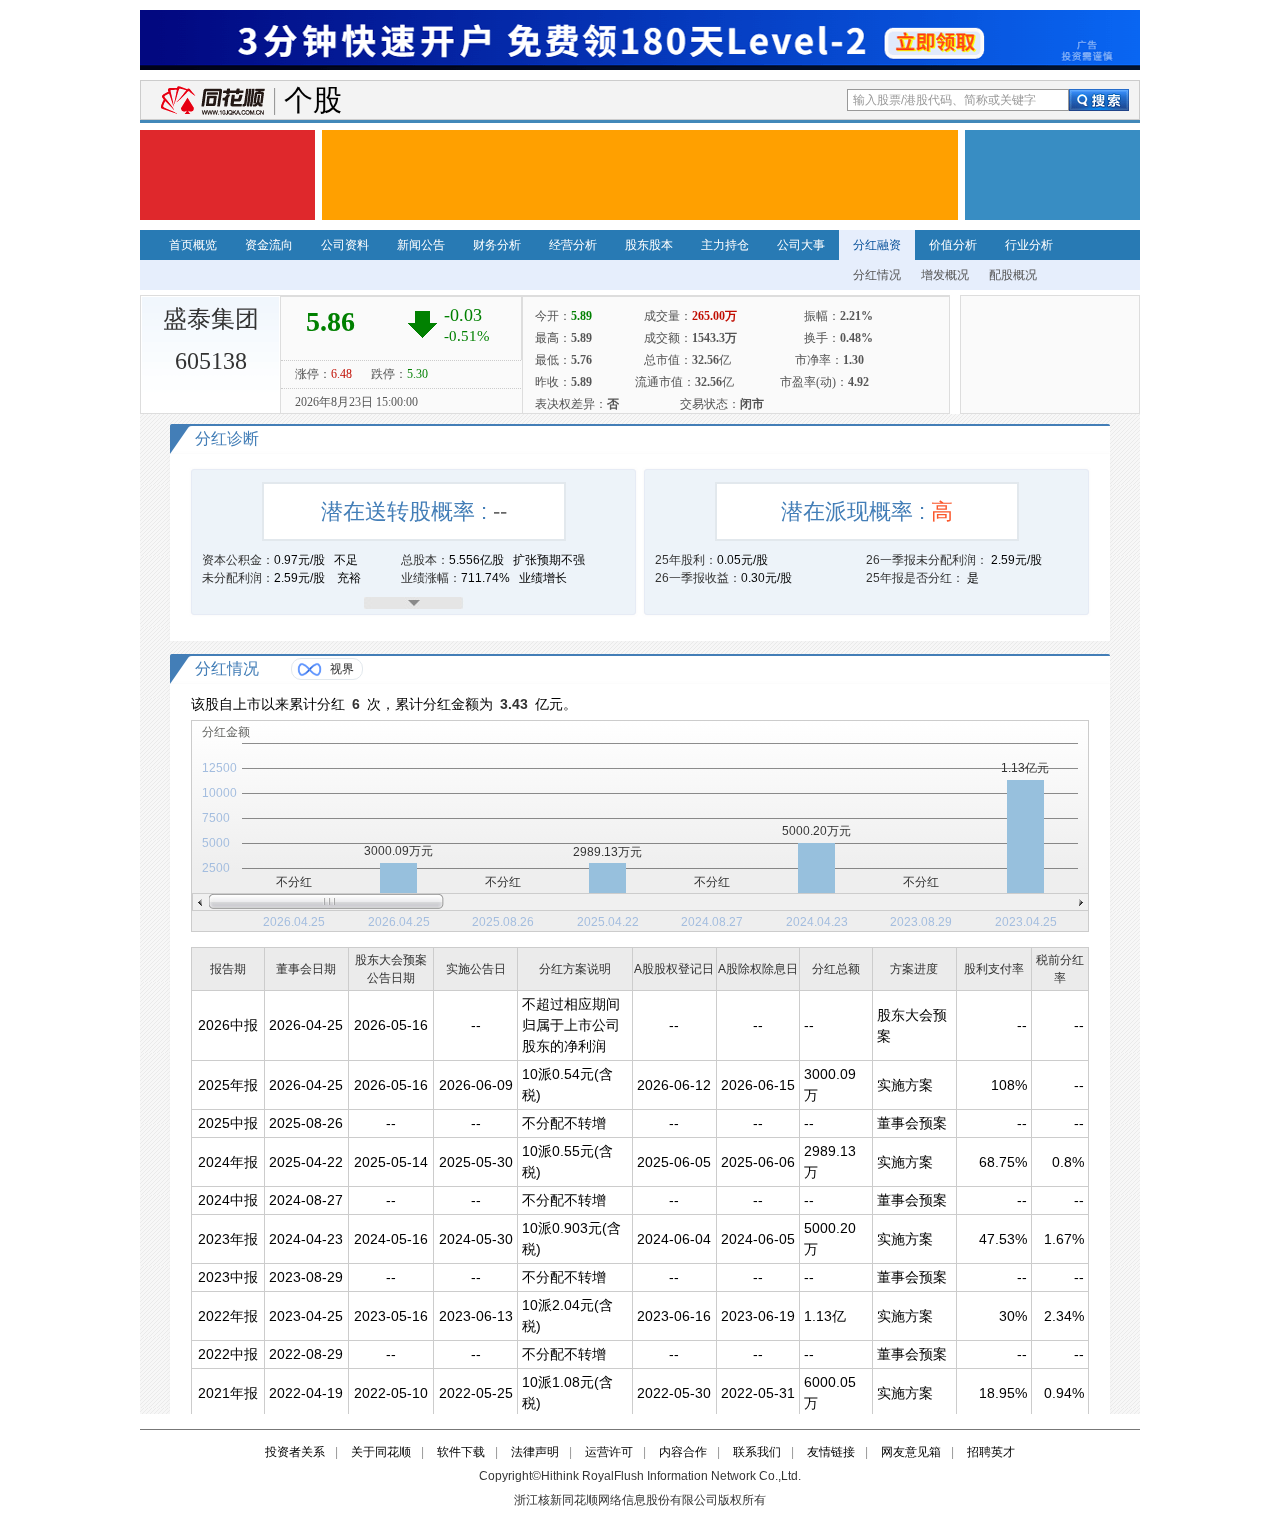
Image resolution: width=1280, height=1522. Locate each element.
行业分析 (1029, 245)
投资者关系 (295, 1452)
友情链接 (831, 1452)
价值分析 (953, 245)
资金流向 (269, 245)
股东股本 (649, 245)
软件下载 (461, 1452)
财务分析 (497, 245)
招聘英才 (991, 1452)
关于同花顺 (381, 1452)
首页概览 (193, 245)
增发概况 (945, 275)
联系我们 (757, 1452)
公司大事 (801, 245)
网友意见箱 (911, 1452)
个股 (313, 100)
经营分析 (573, 245)
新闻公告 (421, 245)
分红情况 (877, 275)
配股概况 (1013, 275)
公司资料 (345, 245)
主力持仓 (725, 245)
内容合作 (683, 1452)
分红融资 (877, 245)
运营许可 (609, 1452)
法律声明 (535, 1452)
